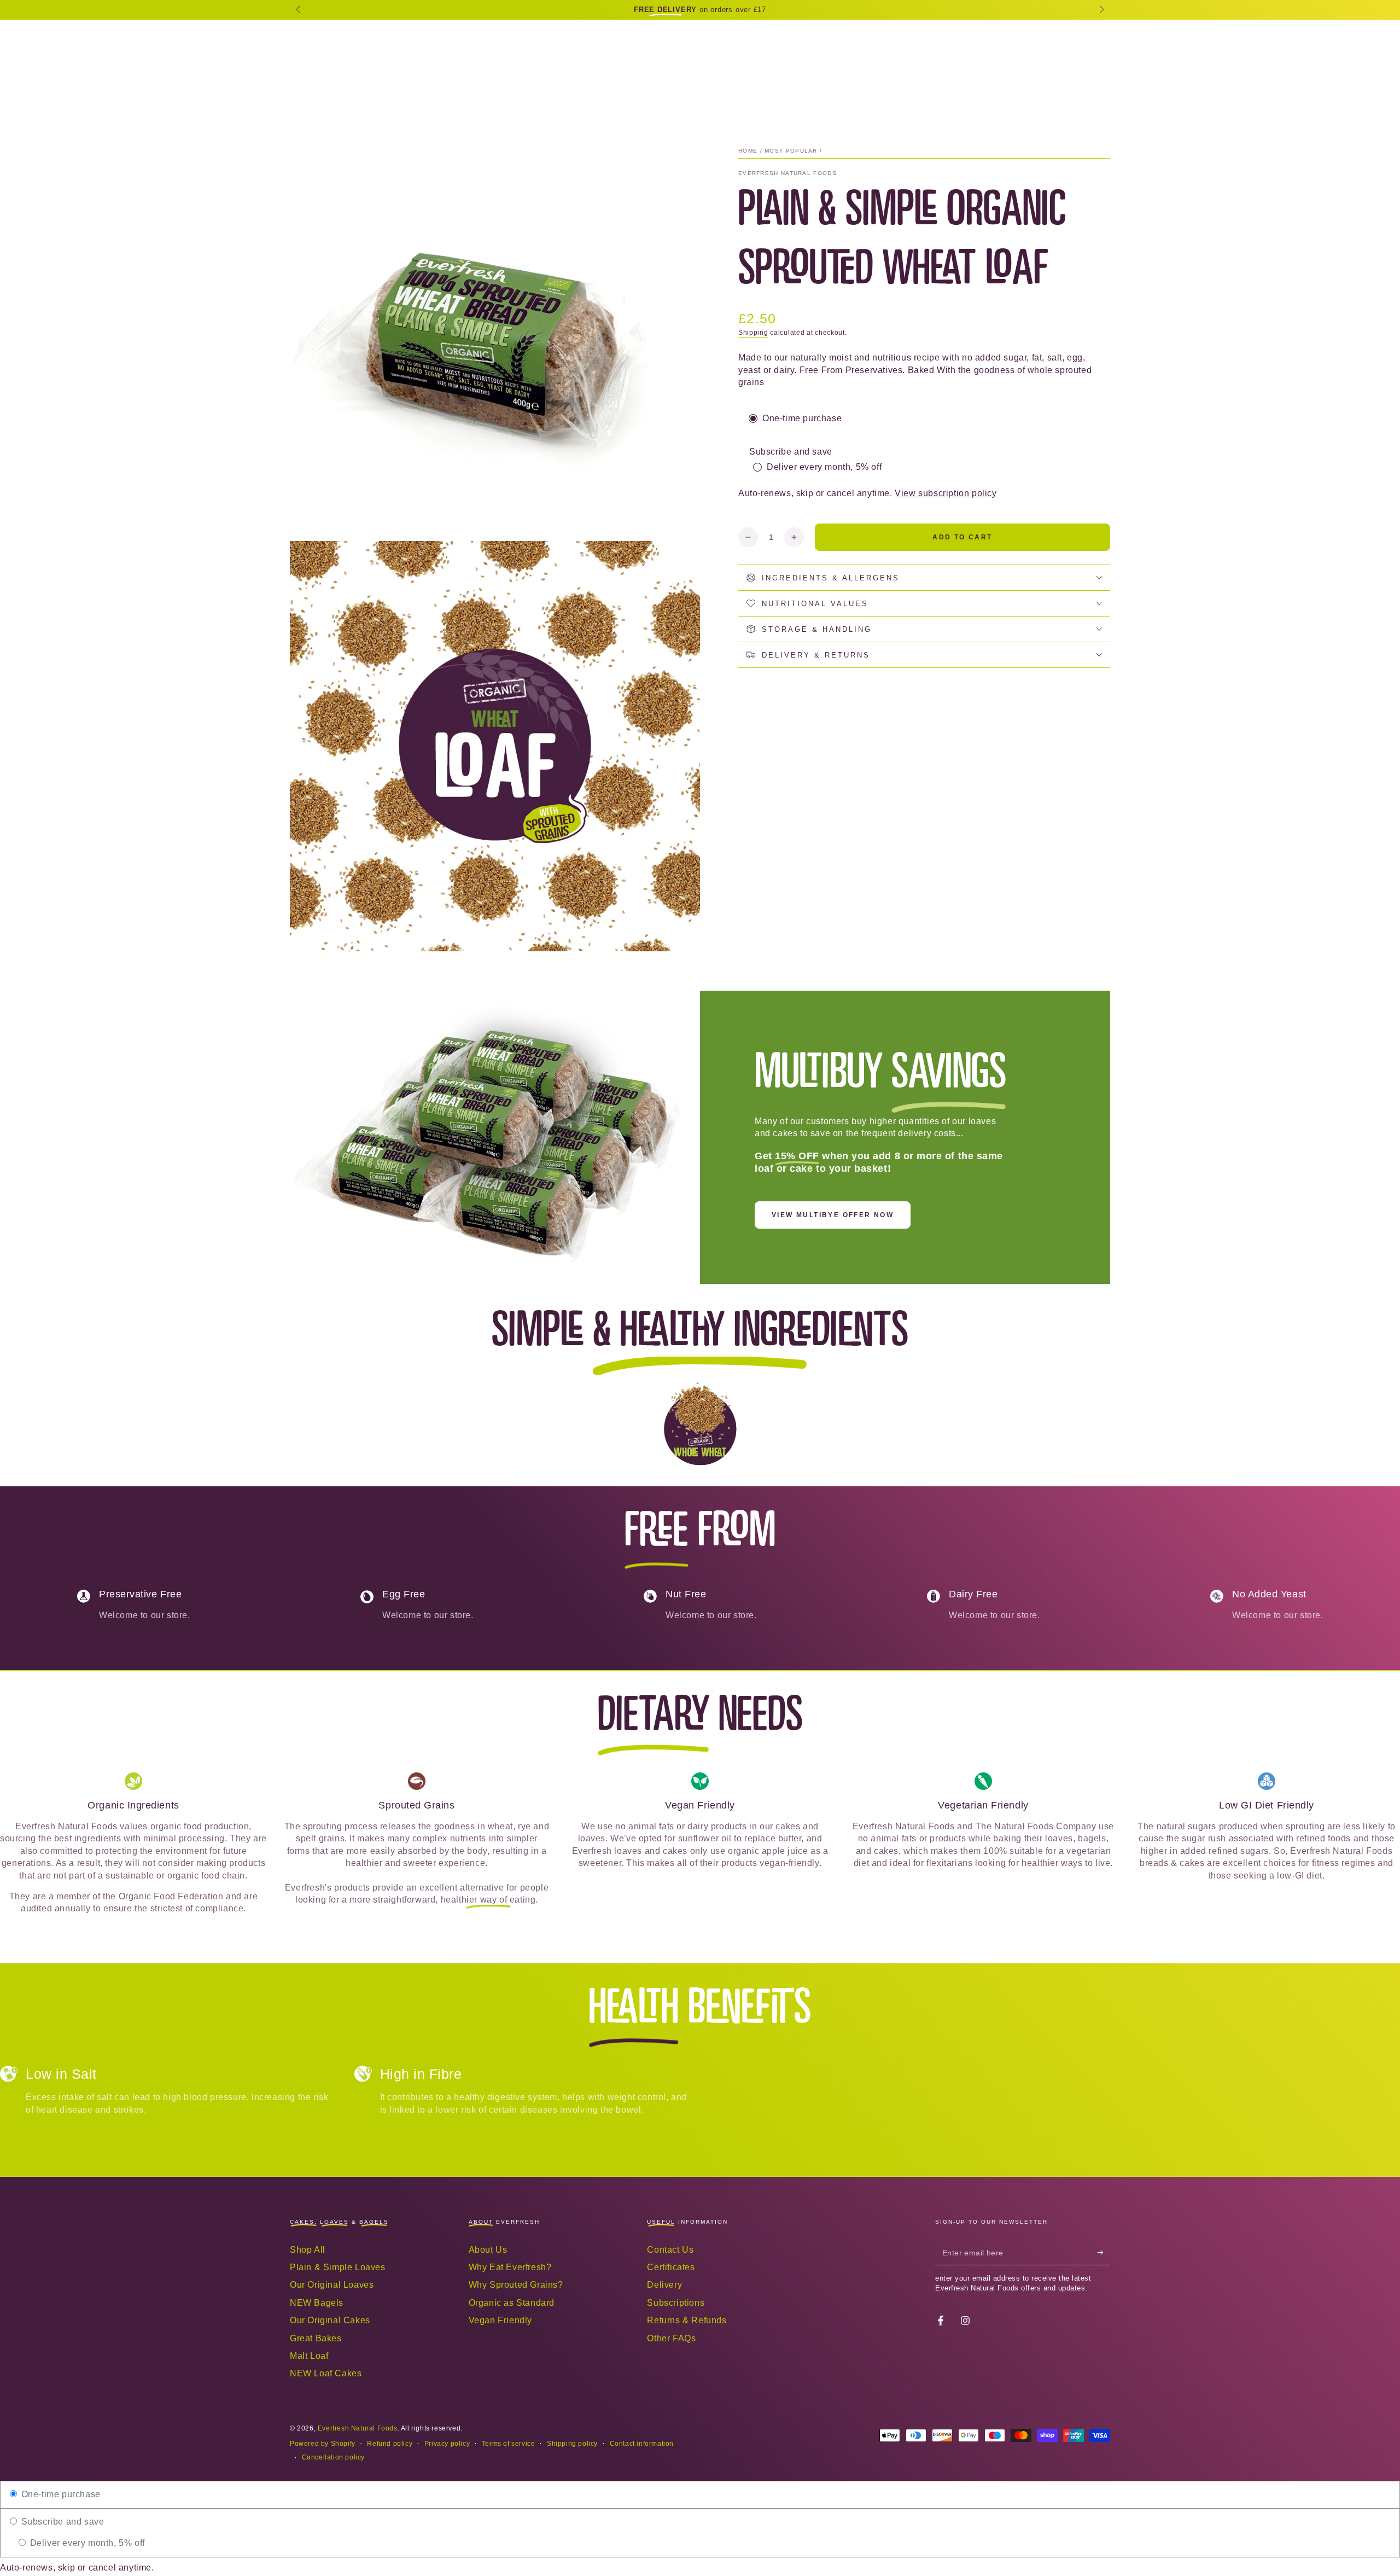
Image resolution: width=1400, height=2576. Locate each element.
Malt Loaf (309, 2356)
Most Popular (791, 151)
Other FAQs (671, 2338)
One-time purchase (60, 2494)
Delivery (664, 2285)
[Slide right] (1101, 10)
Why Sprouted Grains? (516, 2285)
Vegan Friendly (500, 2320)
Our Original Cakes (330, 2320)
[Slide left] (299, 10)
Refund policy (390, 2444)
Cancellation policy (333, 2457)
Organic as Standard (512, 2303)
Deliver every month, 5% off (86, 2543)
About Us (488, 2250)
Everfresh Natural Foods (787, 173)
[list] (700, 1609)
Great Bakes (316, 2338)
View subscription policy (946, 493)
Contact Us (670, 2250)
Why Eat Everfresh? (510, 2267)
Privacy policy (447, 2444)
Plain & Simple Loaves (338, 2267)
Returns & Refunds (687, 2320)
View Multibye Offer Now (833, 1215)
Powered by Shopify (323, 2444)
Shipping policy (572, 2444)
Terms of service (509, 2444)
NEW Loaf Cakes (326, 2373)
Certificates (671, 2267)
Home (748, 151)
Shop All (308, 2250)
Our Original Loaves (332, 2285)
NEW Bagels (317, 2303)
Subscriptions (676, 2303)
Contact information (642, 2444)
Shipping (753, 333)
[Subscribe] (1104, 2253)
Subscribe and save (61, 2522)
